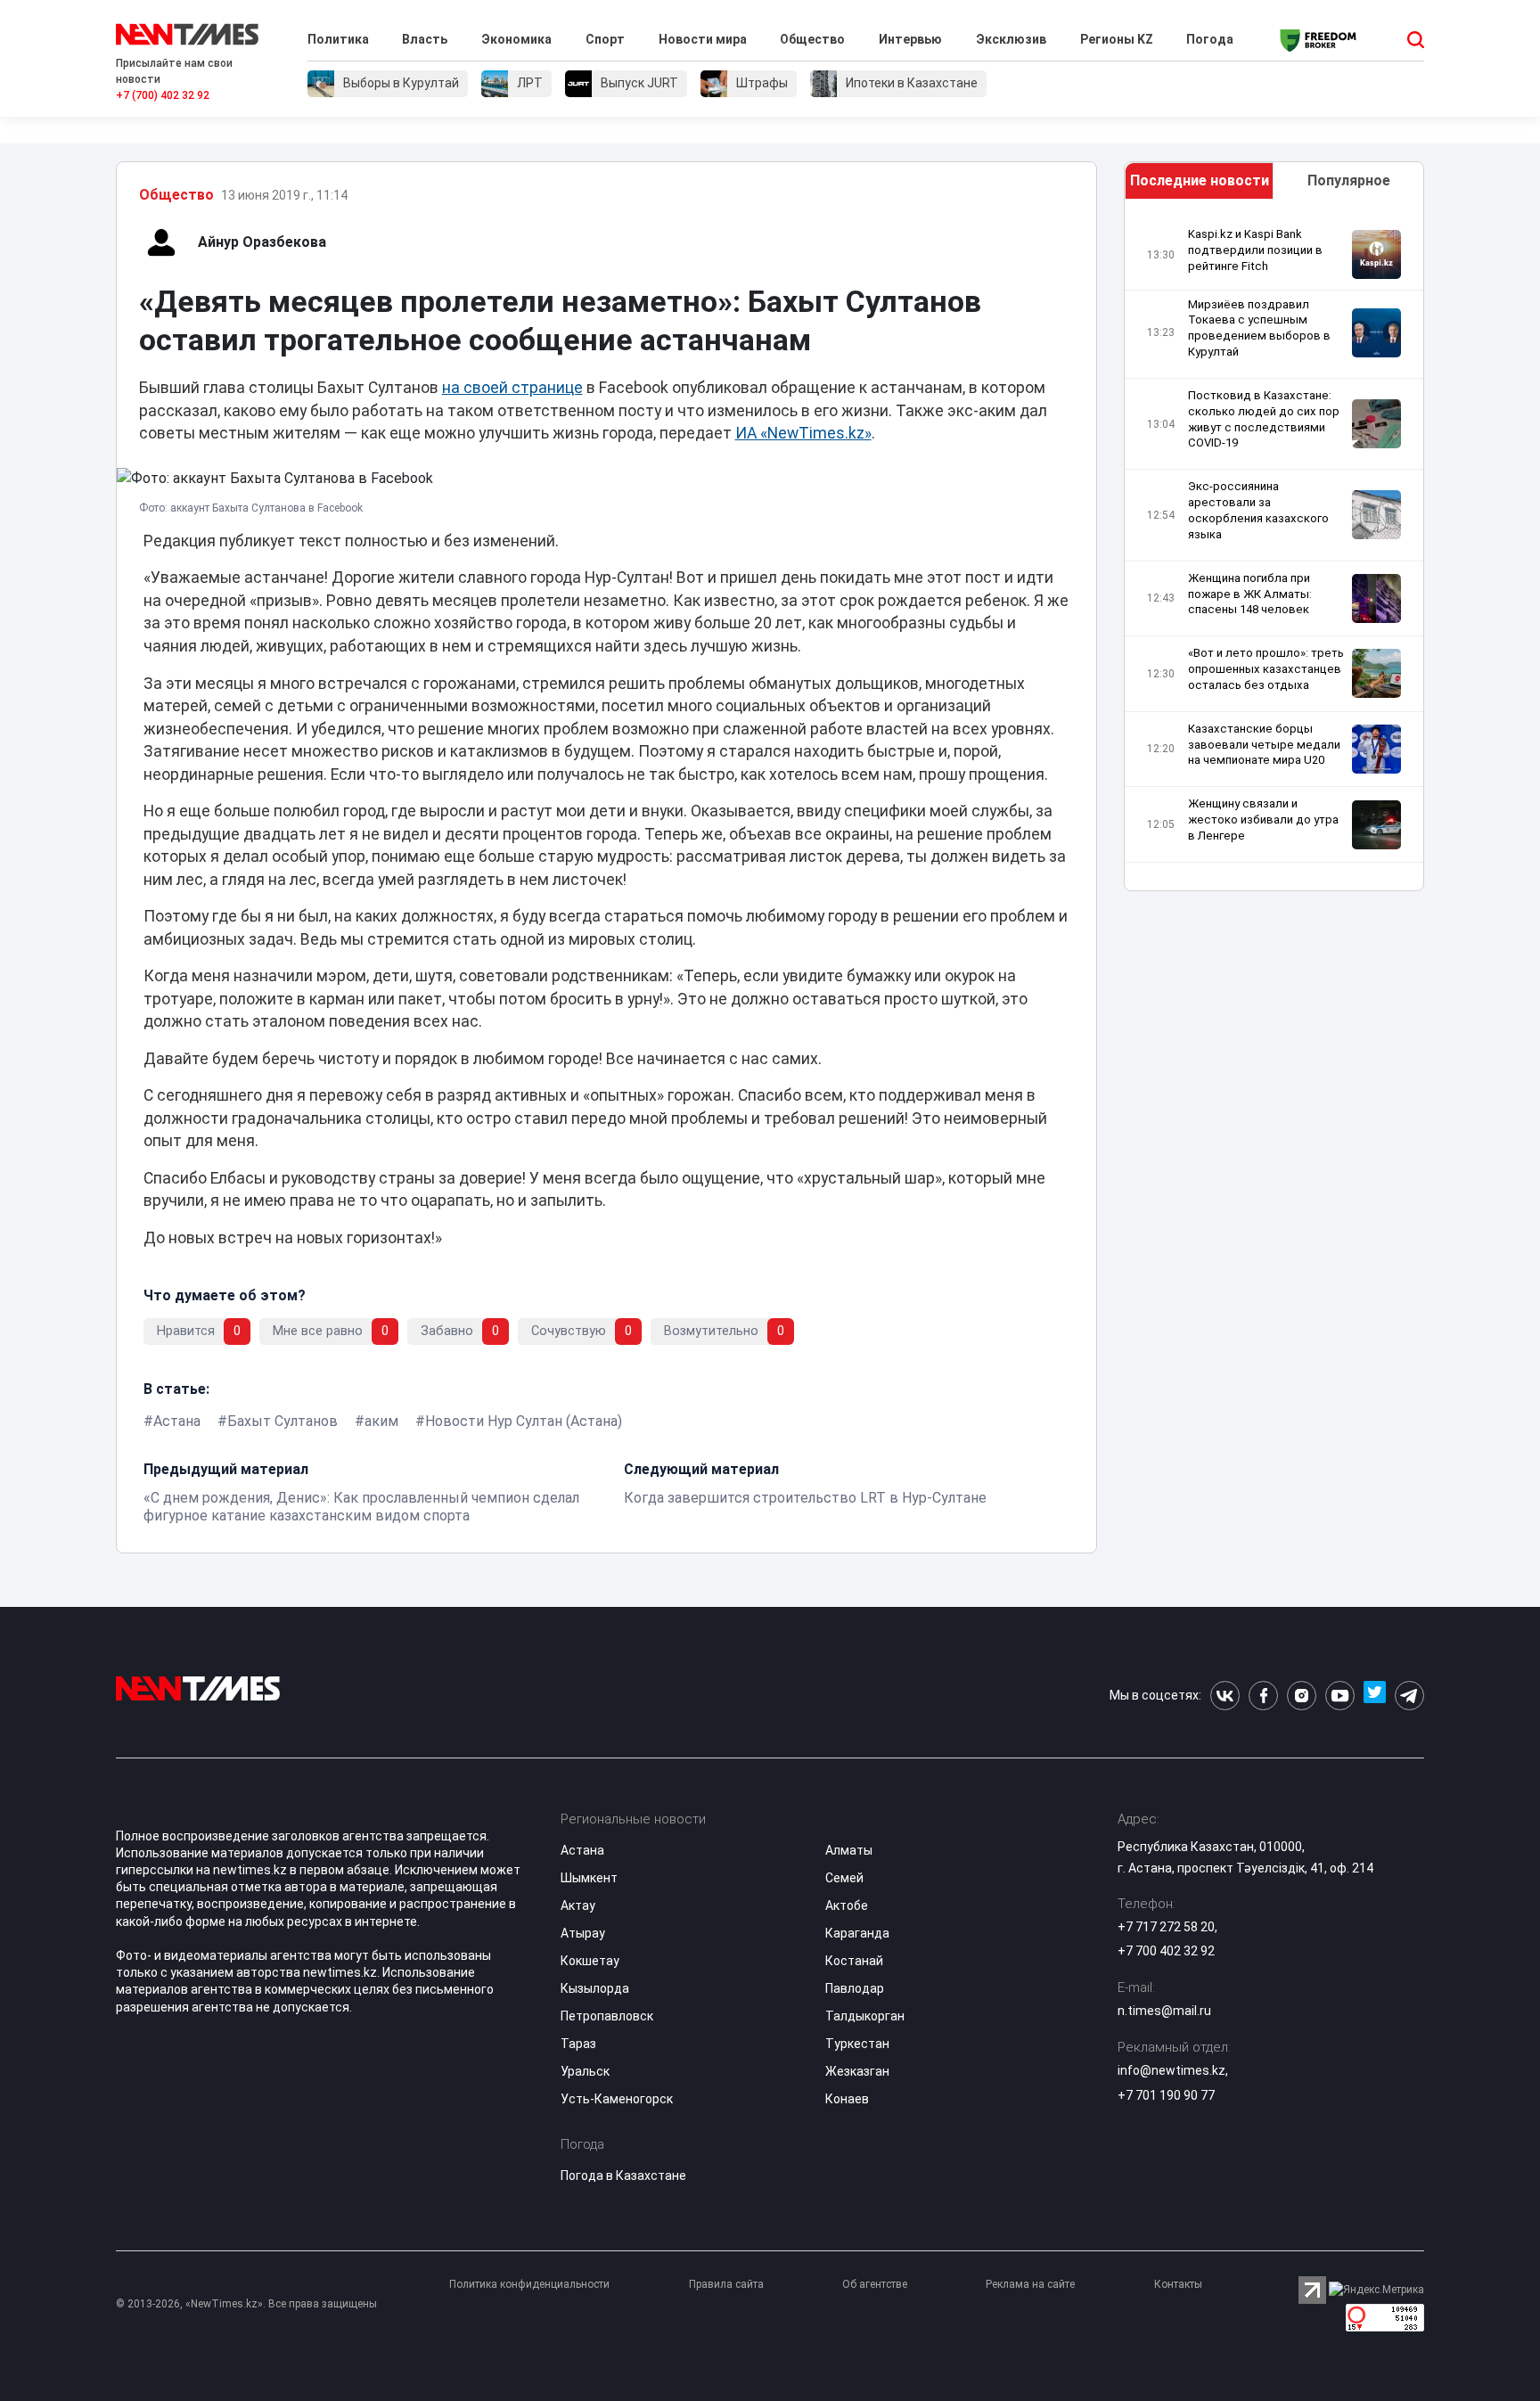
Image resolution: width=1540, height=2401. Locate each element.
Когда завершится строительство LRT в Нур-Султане (805, 1498)
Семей (844, 1878)
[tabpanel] (1274, 549)
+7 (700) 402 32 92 (163, 95)
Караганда (857, 1933)
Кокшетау (590, 1961)
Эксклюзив (1011, 39)
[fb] (1263, 1696)
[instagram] (1302, 1696)
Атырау (583, 1933)
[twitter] (1375, 1696)
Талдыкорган (865, 2016)
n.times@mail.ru (1164, 2011)
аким (381, 1421)
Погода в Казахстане (623, 2176)
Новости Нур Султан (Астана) (524, 1421)
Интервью (910, 39)
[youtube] (1340, 1696)
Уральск (585, 2071)
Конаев (847, 2099)
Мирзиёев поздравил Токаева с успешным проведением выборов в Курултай (1259, 328)
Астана (177, 1421)
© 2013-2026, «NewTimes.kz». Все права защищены (246, 2304)
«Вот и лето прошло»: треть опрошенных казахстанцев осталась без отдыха (1266, 669)
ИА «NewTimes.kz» (803, 433)
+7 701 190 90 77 (1166, 2095)
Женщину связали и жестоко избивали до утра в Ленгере (1263, 819)
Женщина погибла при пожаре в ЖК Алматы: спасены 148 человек (1250, 594)
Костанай (854, 1961)
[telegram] (1409, 1696)
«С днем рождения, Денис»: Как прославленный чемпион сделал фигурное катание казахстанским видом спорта (361, 1507)
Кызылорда (595, 1988)
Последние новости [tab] (1200, 180)
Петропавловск (607, 2016)
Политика (338, 39)
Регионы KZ (1117, 39)
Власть (425, 39)
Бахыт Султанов (283, 1421)
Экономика (516, 39)
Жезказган (857, 2071)
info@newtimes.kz (1171, 2070)
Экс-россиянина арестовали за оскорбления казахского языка (1258, 510)
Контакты (1178, 2284)
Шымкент (589, 1878)
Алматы (849, 1850)
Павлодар (855, 1988)
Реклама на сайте (1030, 2284)
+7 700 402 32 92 (1166, 1951)
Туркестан (857, 2044)
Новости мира (703, 39)
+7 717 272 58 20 (1166, 1927)
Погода (1210, 39)
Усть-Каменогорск (617, 2099)
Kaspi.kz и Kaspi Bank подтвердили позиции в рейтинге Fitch (1255, 250)
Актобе (847, 1905)
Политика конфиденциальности (529, 2284)
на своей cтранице (512, 388)
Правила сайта (726, 2284)
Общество (812, 39)
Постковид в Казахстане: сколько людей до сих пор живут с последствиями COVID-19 (1264, 419)
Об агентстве (875, 2284)
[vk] (1225, 1696)
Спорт (605, 39)
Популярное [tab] (1349, 180)
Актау (578, 1905)
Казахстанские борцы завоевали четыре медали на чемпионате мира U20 (1264, 745)
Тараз (578, 2044)
